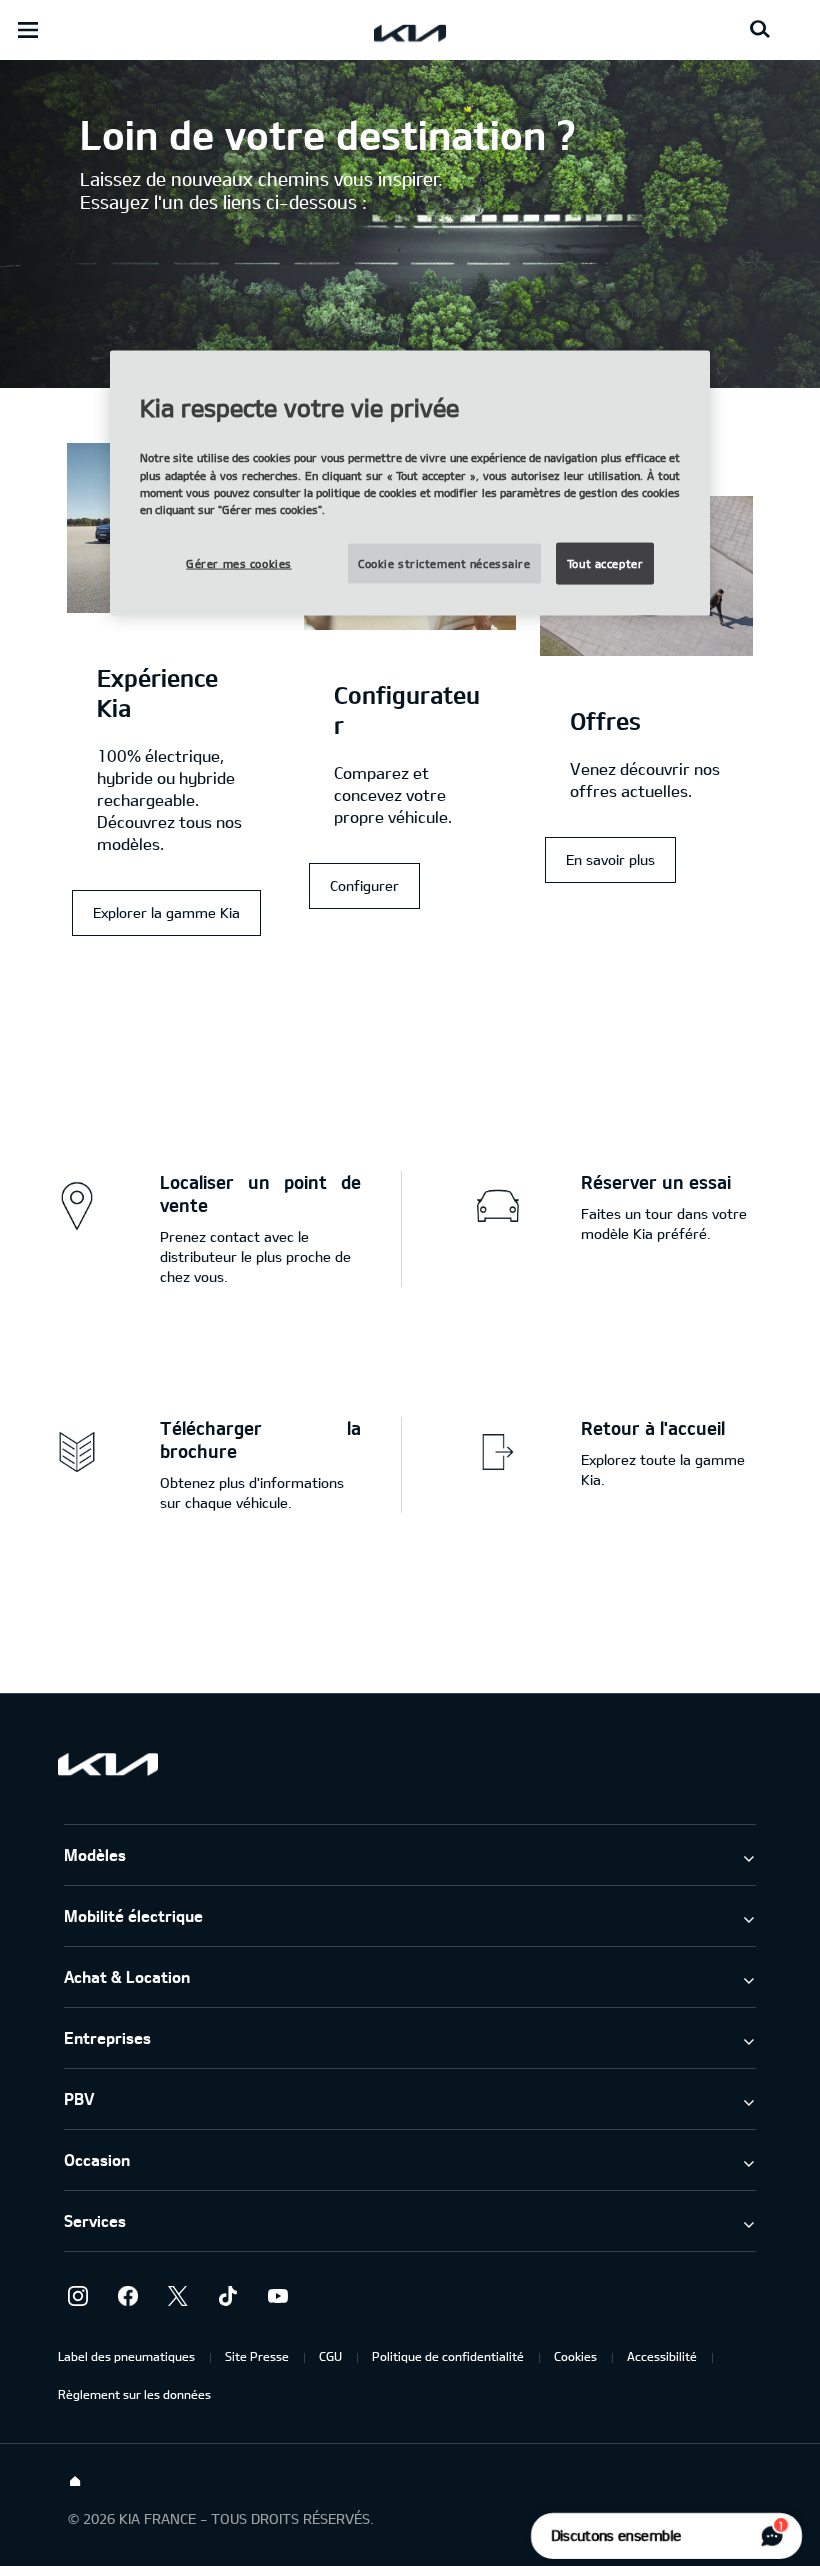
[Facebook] (128, 2296)
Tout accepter (605, 562)
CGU (330, 2356)
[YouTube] (278, 2296)
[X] (178, 2296)
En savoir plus (610, 859)
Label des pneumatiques (126, 2356)
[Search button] (760, 30)
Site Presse (257, 2356)
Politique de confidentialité (448, 2356)
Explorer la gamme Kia (166, 912)
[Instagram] (78, 2296)
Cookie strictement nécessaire (444, 562)
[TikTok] (228, 2296)
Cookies (575, 2356)
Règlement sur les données (134, 2394)
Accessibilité (662, 2356)
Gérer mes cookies (239, 562)
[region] (410, 482)
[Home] (75, 2482)
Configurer (364, 885)
